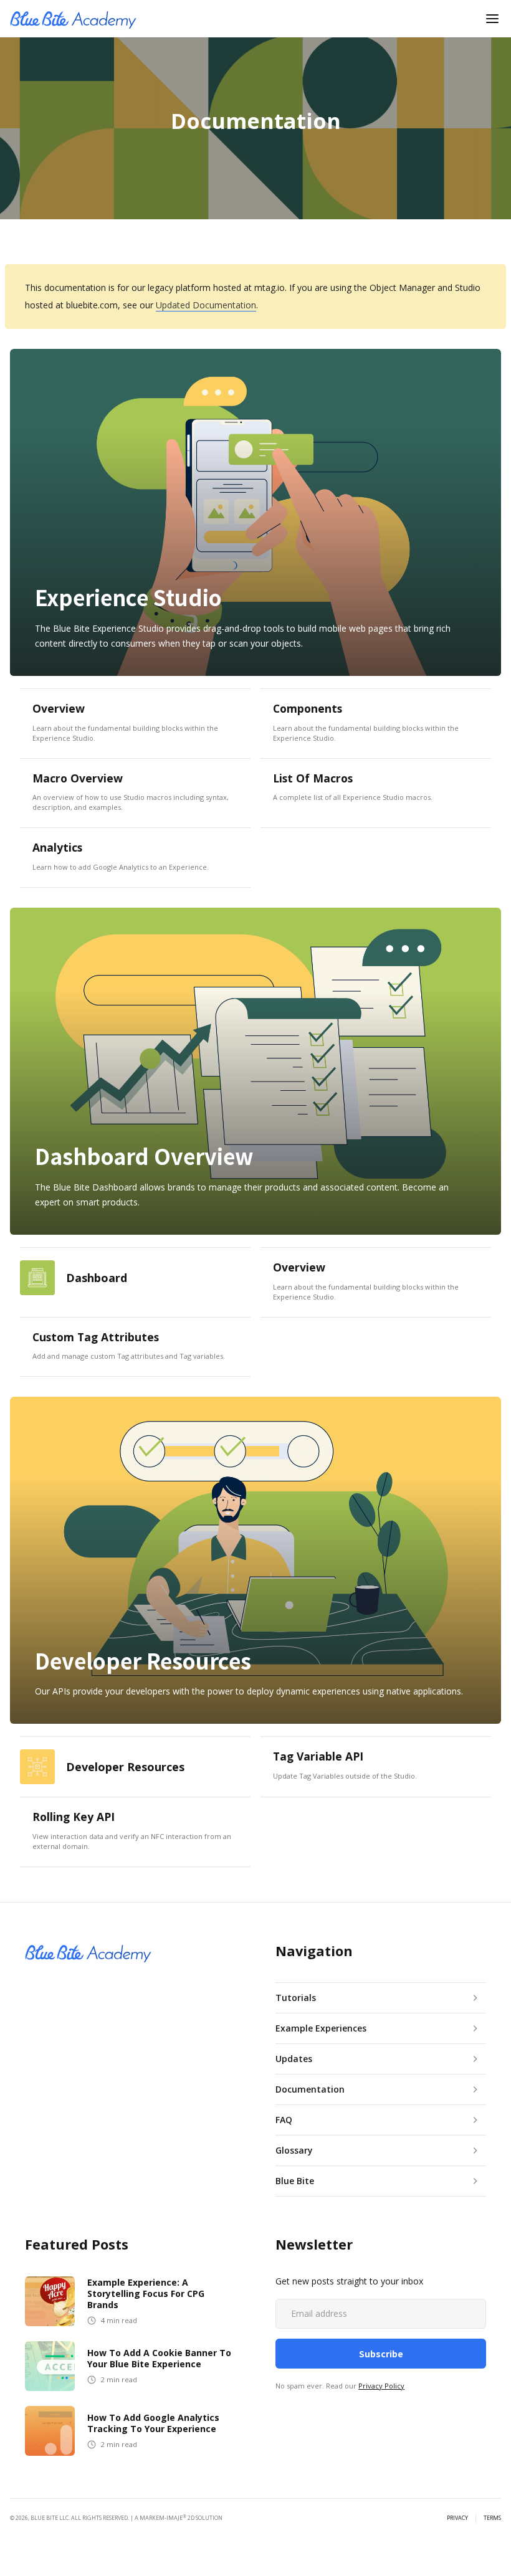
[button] (492, 19)
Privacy (457, 2518)
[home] (73, 19)
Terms (492, 2518)
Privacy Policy (381, 2386)
